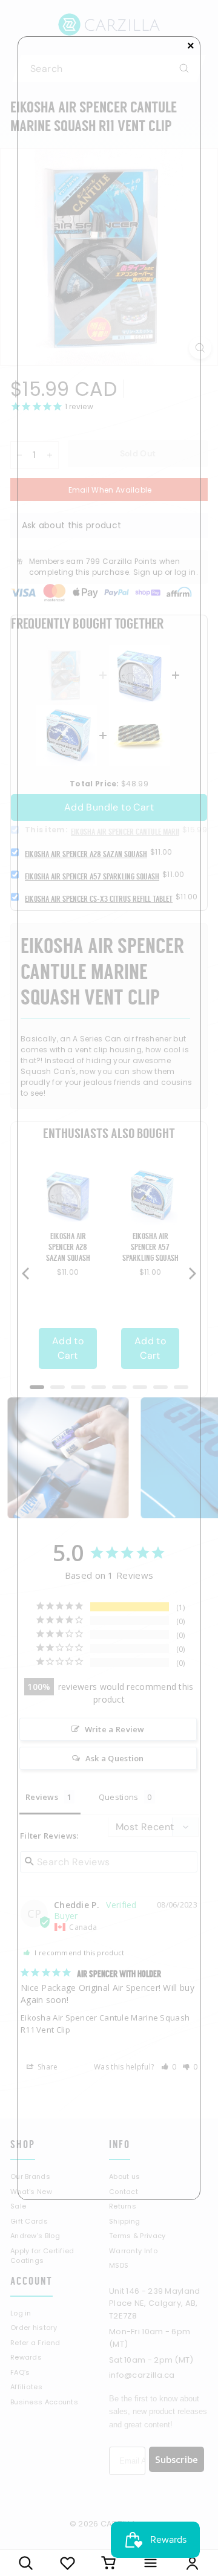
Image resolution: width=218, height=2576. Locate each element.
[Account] (192, 2563)
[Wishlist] (68, 2563)
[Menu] (150, 2563)
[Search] (26, 2563)
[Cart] (109, 2563)
